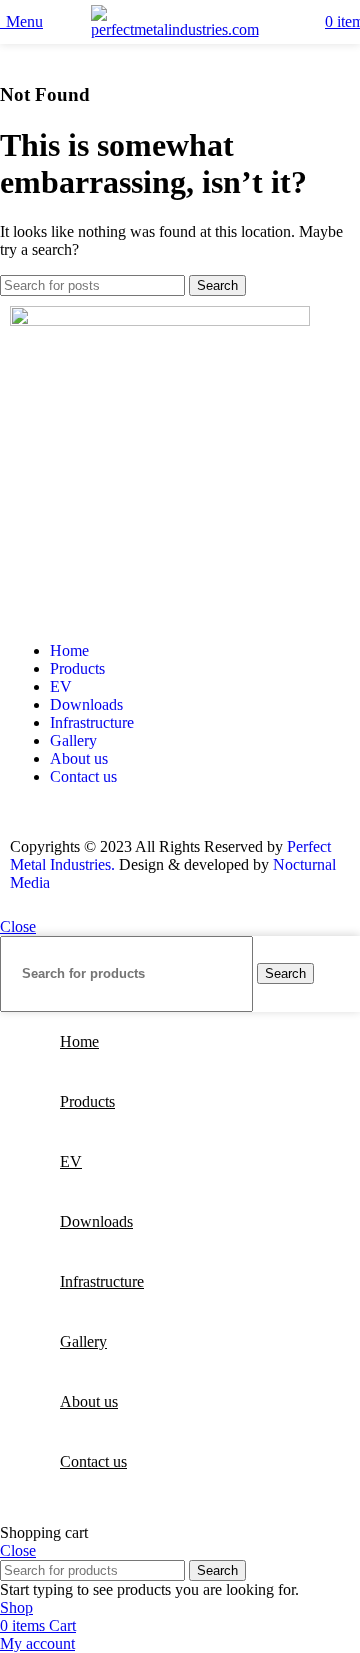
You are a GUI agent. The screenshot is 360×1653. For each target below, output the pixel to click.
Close (18, 926)
